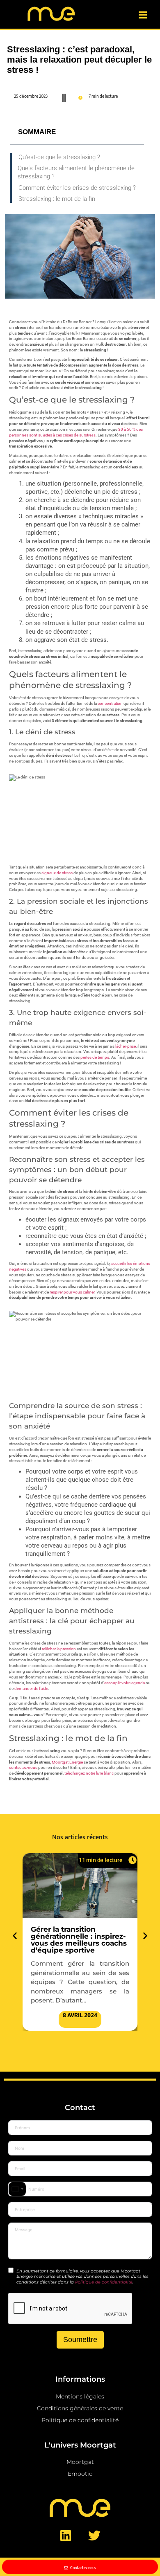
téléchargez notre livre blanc (89, 1773)
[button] (15, 1936)
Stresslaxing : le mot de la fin (57, 199)
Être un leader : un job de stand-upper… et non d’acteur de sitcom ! (77, 1936)
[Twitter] (94, 2536)
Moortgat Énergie (67, 1762)
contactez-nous (23, 1767)
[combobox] (17, 2189)
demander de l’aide (31, 1688)
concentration (110, 703)
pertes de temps (95, 1057)
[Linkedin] (66, 2536)
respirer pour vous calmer (72, 1292)
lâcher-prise (126, 1046)
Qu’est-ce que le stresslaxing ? (59, 157)
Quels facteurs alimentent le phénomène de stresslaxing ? (76, 172)
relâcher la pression (59, 1649)
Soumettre (80, 2340)
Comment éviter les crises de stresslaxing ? (77, 188)
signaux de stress (57, 873)
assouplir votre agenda (125, 1683)
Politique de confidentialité (104, 2282)
